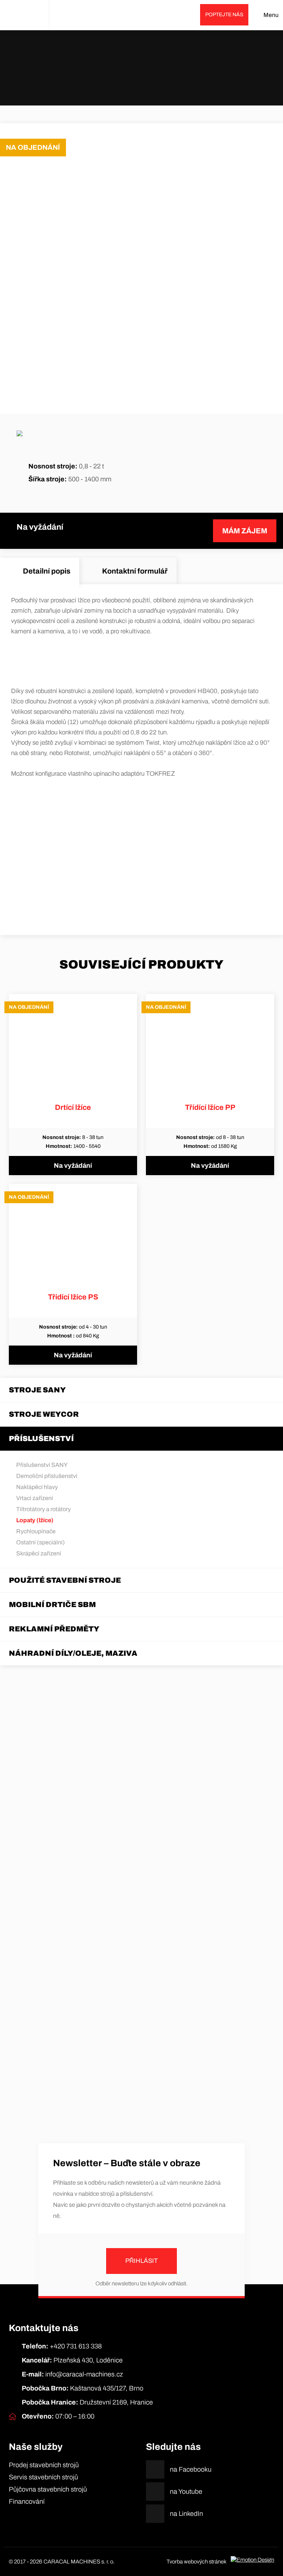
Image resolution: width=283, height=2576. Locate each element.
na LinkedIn (186, 2514)
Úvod (86, 74)
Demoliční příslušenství (47, 1476)
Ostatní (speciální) (41, 1542)
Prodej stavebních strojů (44, 2465)
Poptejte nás (224, 15)
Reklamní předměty (54, 1629)
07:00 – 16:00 (58, 2416)
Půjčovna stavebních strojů (48, 2489)
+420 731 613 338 (62, 2346)
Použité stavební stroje (65, 1580)
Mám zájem (245, 531)
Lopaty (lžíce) (150, 74)
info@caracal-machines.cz (72, 2374)
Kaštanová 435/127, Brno (83, 2388)
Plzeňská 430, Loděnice (72, 2360)
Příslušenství (123, 74)
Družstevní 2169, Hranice (87, 2402)
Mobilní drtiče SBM (52, 1604)
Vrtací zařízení (35, 1498)
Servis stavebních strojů (43, 2477)
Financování (27, 2501)
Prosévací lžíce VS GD (184, 74)
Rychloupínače (36, 1531)
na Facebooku (191, 2469)
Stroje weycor (44, 1414)
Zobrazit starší (141, 2114)
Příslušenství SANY (42, 1465)
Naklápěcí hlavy (37, 1487)
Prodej (101, 74)
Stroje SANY (37, 1390)
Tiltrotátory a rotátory (43, 1509)
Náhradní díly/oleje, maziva (73, 1653)
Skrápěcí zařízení (39, 1553)
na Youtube (186, 2492)
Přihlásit (141, 2261)
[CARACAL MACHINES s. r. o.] (25, 15)
